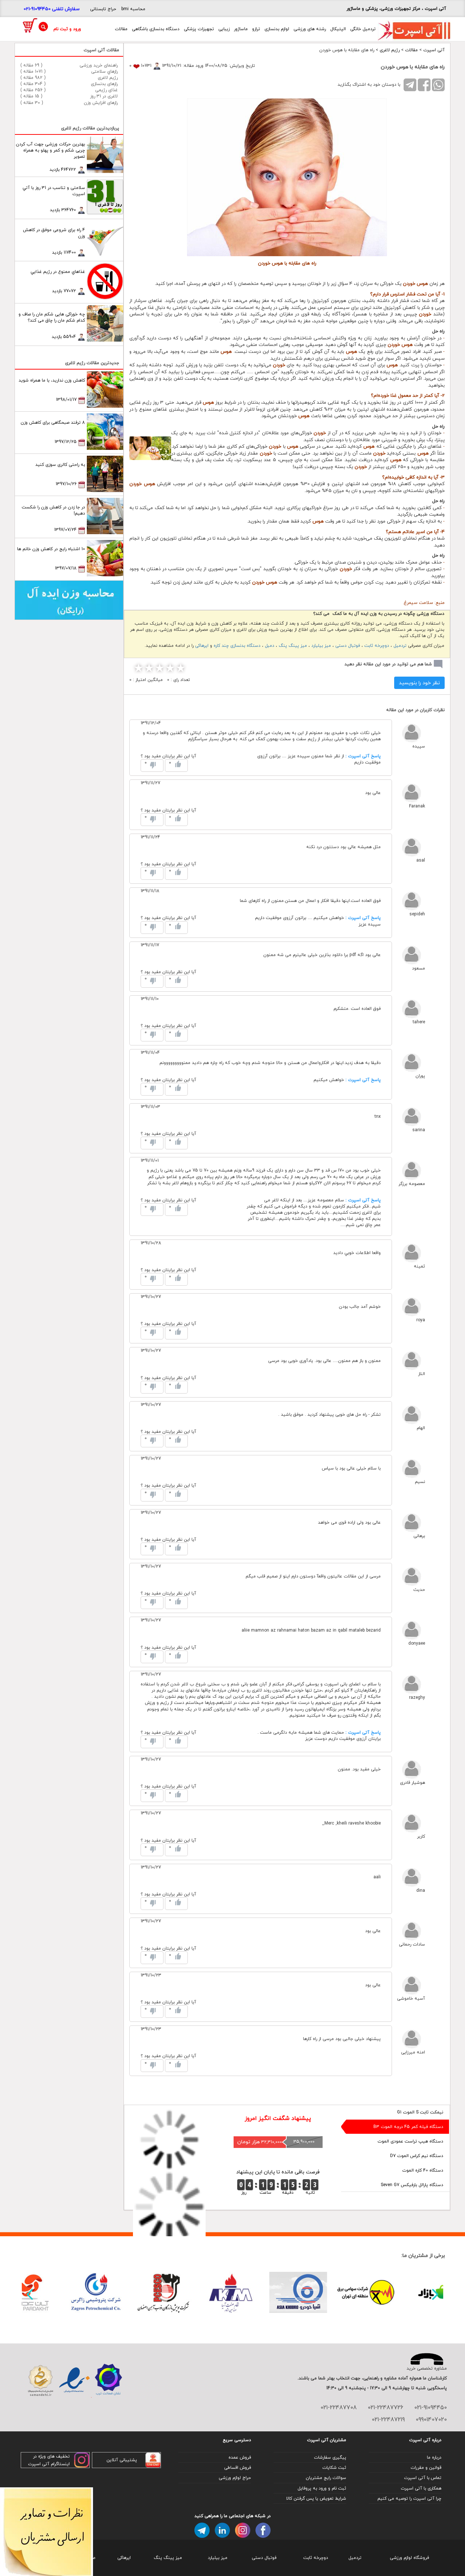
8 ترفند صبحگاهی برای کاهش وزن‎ (53, 422)
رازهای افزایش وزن (101, 103)
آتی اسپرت (434, 50)
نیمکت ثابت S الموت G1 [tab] (420, 2112)
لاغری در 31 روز (104, 96)
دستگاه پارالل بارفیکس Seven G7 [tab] (412, 2185)
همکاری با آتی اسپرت (421, 2488)
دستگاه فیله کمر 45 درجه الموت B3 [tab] (408, 2127)
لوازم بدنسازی (277, 29)
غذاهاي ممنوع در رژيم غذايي (58, 272)
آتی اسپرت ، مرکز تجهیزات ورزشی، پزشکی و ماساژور (396, 9)
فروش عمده (240, 2457)
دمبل (270, 646)
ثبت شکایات (334, 2468)
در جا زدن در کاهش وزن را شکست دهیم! (53, 510)
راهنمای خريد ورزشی (99, 65)
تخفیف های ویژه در (51, 2456)
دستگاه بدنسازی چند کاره (237, 646)
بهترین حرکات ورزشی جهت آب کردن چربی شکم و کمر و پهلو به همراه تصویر (50, 150)
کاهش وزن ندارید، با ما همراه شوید (52, 380)
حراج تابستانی (103, 9)
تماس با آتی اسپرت (423, 2478)
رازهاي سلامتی (104, 71)
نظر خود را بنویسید (419, 683)
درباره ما (434, 2457)
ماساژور (241, 29)
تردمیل (400, 646)
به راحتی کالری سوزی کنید (60, 465)
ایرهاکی (202, 646)
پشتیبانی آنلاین (122, 2460)
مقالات (121, 29)
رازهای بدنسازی (104, 84)
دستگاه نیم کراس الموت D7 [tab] (417, 2156)
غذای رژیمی (106, 90)
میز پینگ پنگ (293, 646)
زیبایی (224, 29)
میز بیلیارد (321, 646)
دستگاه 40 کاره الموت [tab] (423, 2170)
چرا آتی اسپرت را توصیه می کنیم (409, 2498)
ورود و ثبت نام (67, 29)
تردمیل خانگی (363, 29)
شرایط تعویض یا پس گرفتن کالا (316, 2498)
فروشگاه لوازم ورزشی (409, 2558)
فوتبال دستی (348, 646)
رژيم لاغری (390, 50)
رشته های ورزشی (310, 29)
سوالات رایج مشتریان (326, 2478)
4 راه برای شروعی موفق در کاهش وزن (54, 233)
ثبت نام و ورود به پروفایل (322, 2488)
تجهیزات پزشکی (199, 29)
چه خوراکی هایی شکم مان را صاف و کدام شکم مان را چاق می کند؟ (52, 317)
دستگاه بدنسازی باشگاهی (156, 29)
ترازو (256, 29)
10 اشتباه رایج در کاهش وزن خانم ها (51, 549)
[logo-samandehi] (41, 2381)
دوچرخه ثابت (377, 646)
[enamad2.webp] (74, 2381)
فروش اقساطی (238, 2468)
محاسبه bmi (133, 9)
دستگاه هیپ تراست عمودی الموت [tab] (410, 2141)
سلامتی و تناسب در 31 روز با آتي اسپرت (54, 191)
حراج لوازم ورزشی (235, 2478)
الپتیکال (338, 29)
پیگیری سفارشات (330, 2457)
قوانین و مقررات (426, 2468)
